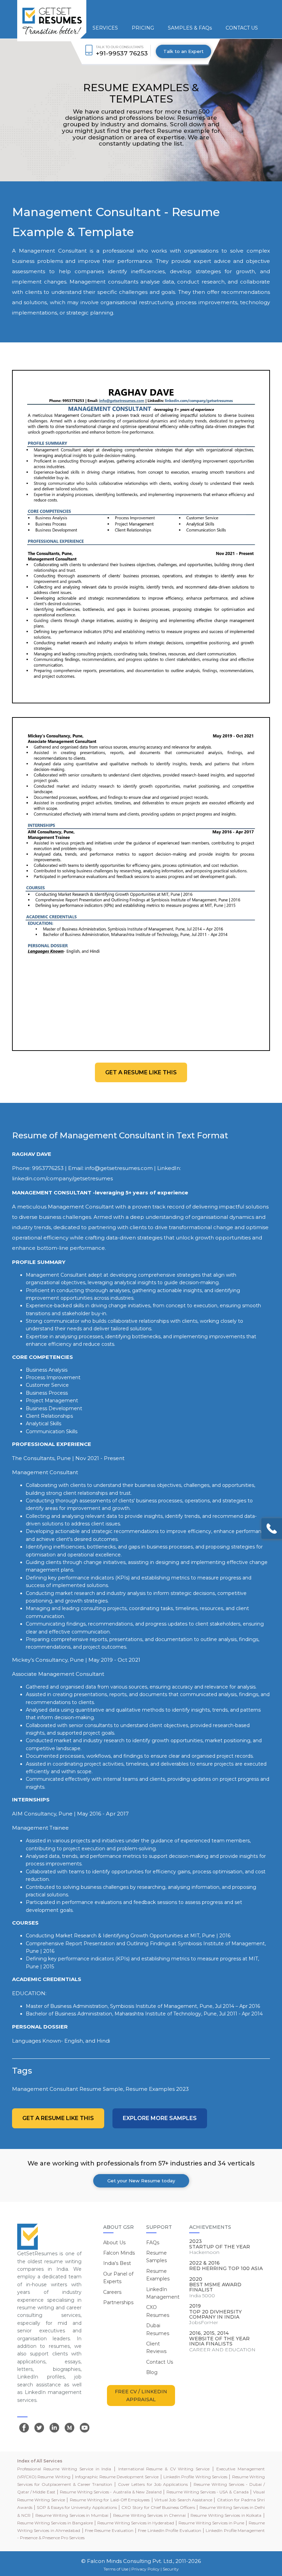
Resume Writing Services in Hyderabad (136, 2523)
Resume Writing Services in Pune (211, 2523)
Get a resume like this (141, 1072)
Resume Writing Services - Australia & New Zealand (111, 2492)
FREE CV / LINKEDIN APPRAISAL (141, 2395)
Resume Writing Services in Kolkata (226, 2515)
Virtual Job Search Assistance (183, 2500)
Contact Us (160, 2362)
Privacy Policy (145, 2569)
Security (171, 2569)
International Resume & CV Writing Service (164, 2469)
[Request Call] (272, 1529)
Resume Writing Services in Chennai (149, 2515)
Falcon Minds (119, 2253)
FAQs (153, 2243)
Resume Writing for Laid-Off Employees (110, 2500)
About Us (114, 2243)
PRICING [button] (143, 28)
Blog (152, 2372)
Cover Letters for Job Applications (153, 2484)
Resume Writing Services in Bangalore (55, 2523)
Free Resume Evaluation (109, 2530)
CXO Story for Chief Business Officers (158, 2507)
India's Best (117, 2263)
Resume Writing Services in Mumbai (72, 2515)
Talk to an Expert (183, 51)
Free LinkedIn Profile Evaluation (169, 2530)
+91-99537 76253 (122, 53)
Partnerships (118, 2302)
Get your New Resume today (141, 2181)
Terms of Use (116, 2569)
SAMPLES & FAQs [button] (190, 28)
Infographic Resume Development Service (117, 2477)
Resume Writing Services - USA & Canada (208, 2492)
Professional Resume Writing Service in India (64, 2469)
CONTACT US (242, 28)
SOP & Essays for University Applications (77, 2507)
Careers (112, 2292)
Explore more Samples (160, 2118)
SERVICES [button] (105, 28)
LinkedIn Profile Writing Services (195, 2477)
